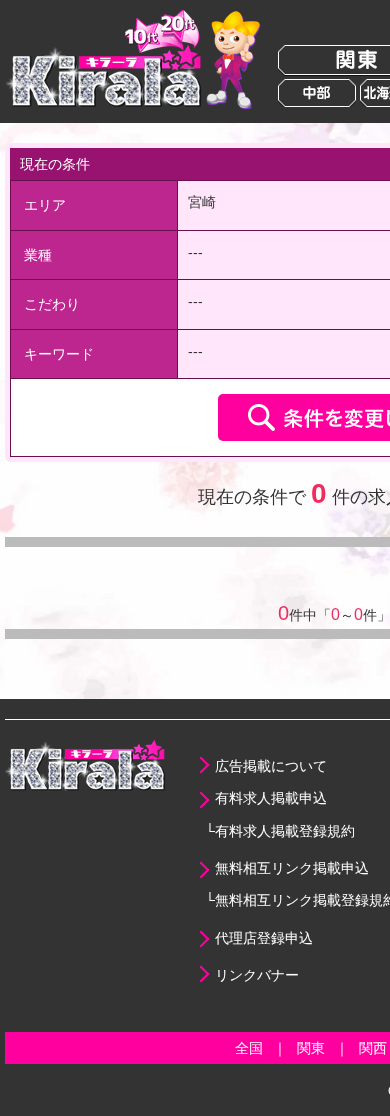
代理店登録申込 (264, 938)
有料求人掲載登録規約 (285, 831)
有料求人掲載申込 (271, 798)
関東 (311, 1048)
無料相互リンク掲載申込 (292, 868)
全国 (249, 1048)
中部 (317, 93)
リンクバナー (257, 975)
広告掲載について (271, 766)
